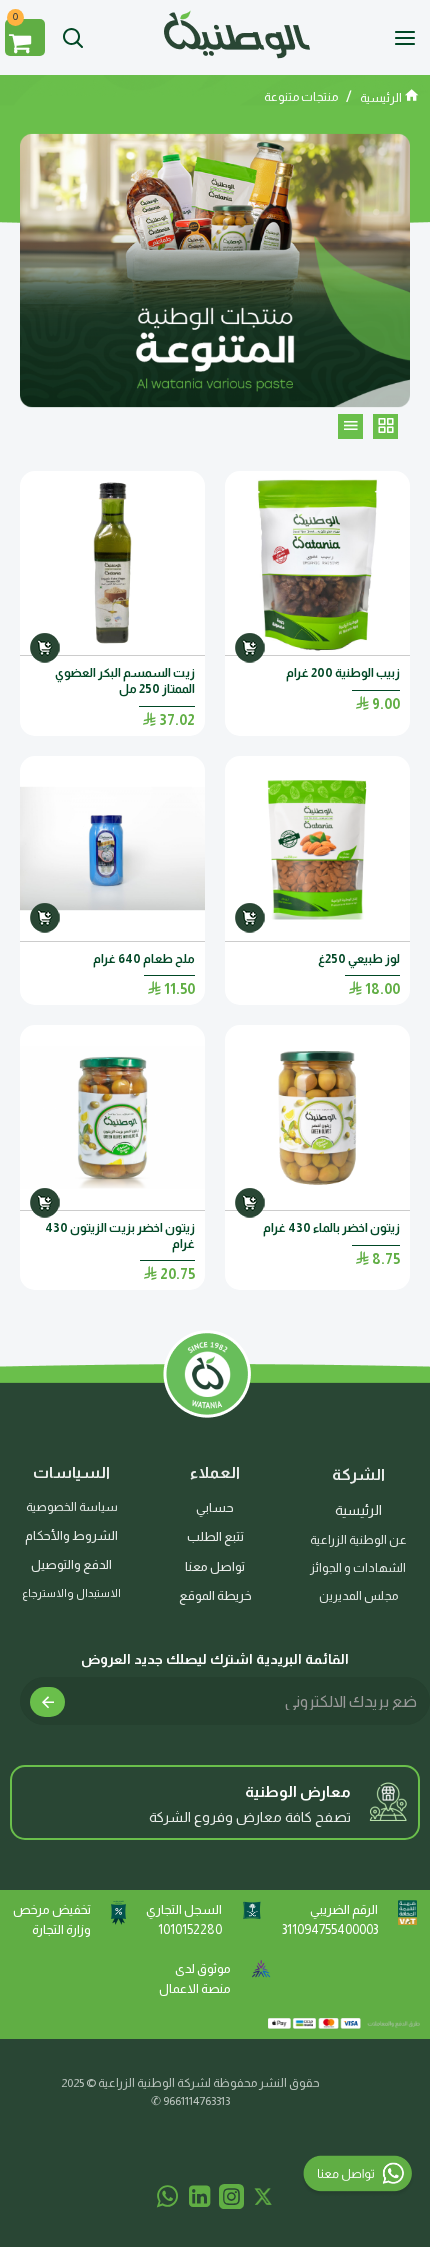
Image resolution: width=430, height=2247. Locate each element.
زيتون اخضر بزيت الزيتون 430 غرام (120, 1236)
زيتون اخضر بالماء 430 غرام (331, 1228)
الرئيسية (382, 98)
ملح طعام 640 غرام (144, 959)
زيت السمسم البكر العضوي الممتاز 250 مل (125, 681)
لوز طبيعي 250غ (359, 959)
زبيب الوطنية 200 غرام (342, 673)
